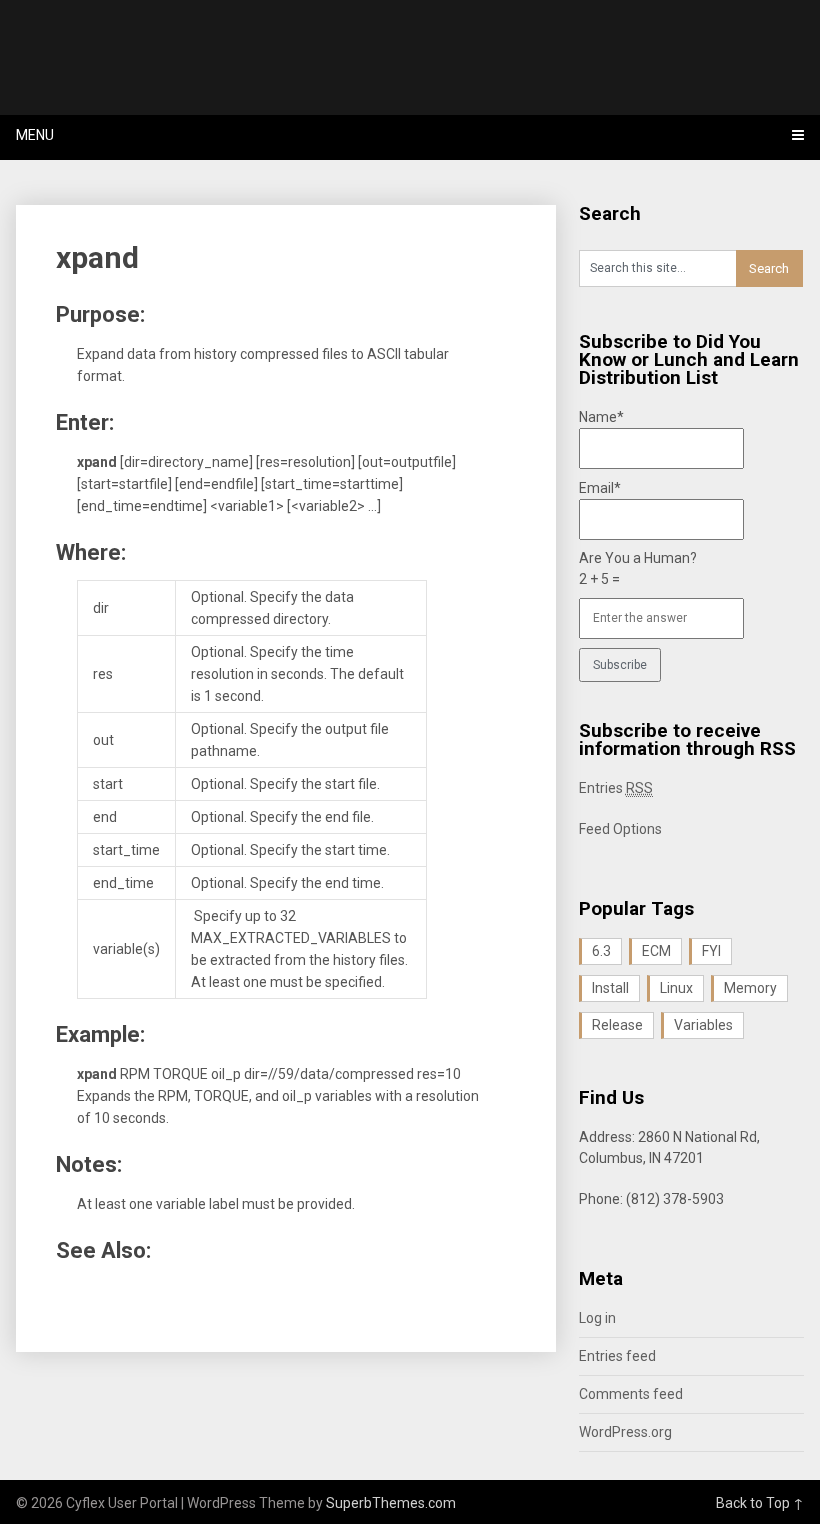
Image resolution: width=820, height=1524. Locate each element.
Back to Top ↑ (760, 1503)
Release (617, 1025)
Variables (703, 1025)
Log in (597, 1318)
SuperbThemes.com (391, 1503)
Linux (676, 988)
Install (610, 988)
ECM (656, 951)
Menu (35, 135)
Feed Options (620, 829)
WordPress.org (625, 1432)
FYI (711, 951)
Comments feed (631, 1394)
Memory (750, 988)
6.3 (601, 951)
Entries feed (617, 1356)
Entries (616, 788)
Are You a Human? (638, 568)
